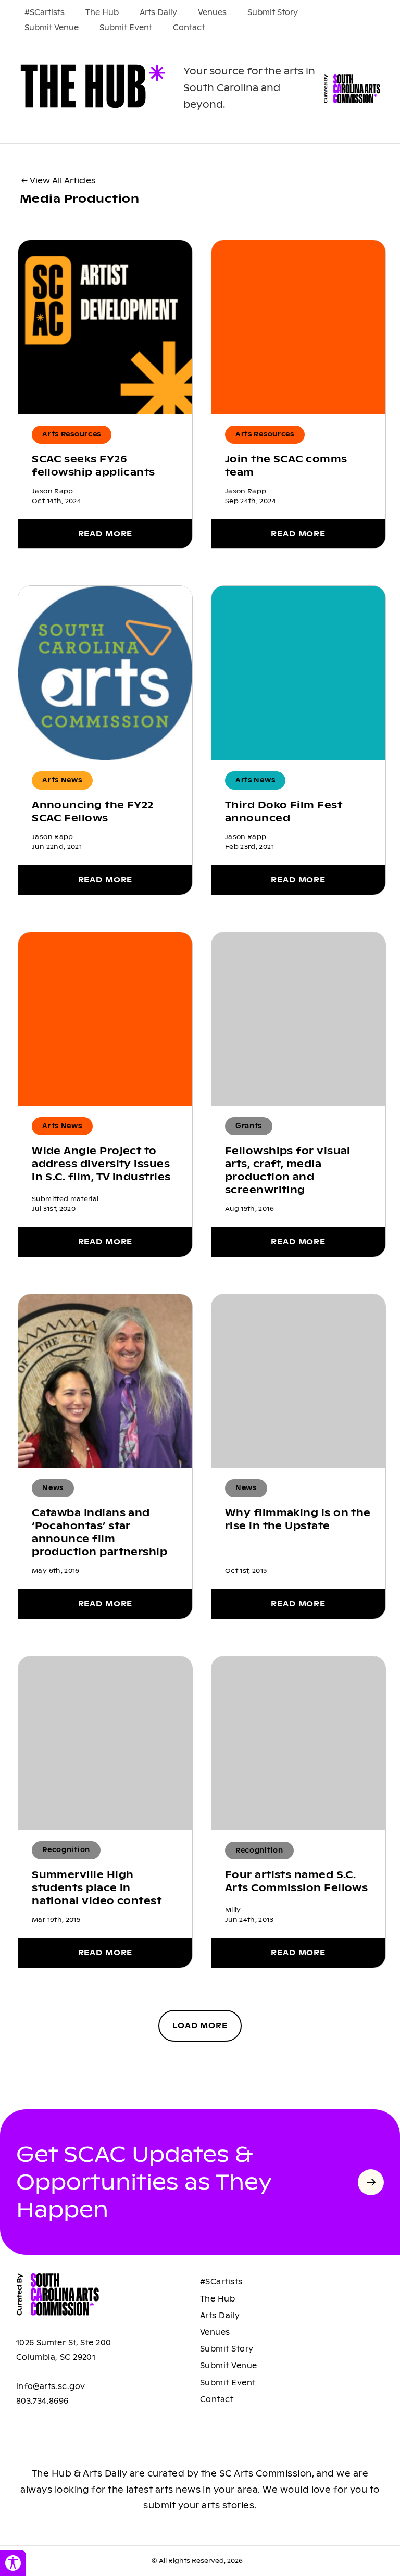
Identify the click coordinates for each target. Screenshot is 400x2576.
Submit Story (273, 12)
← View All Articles (59, 180)
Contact (189, 28)
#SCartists (45, 12)
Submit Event (126, 28)
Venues (212, 12)
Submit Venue (52, 28)
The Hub (102, 12)
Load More (200, 2025)
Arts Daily (158, 12)
